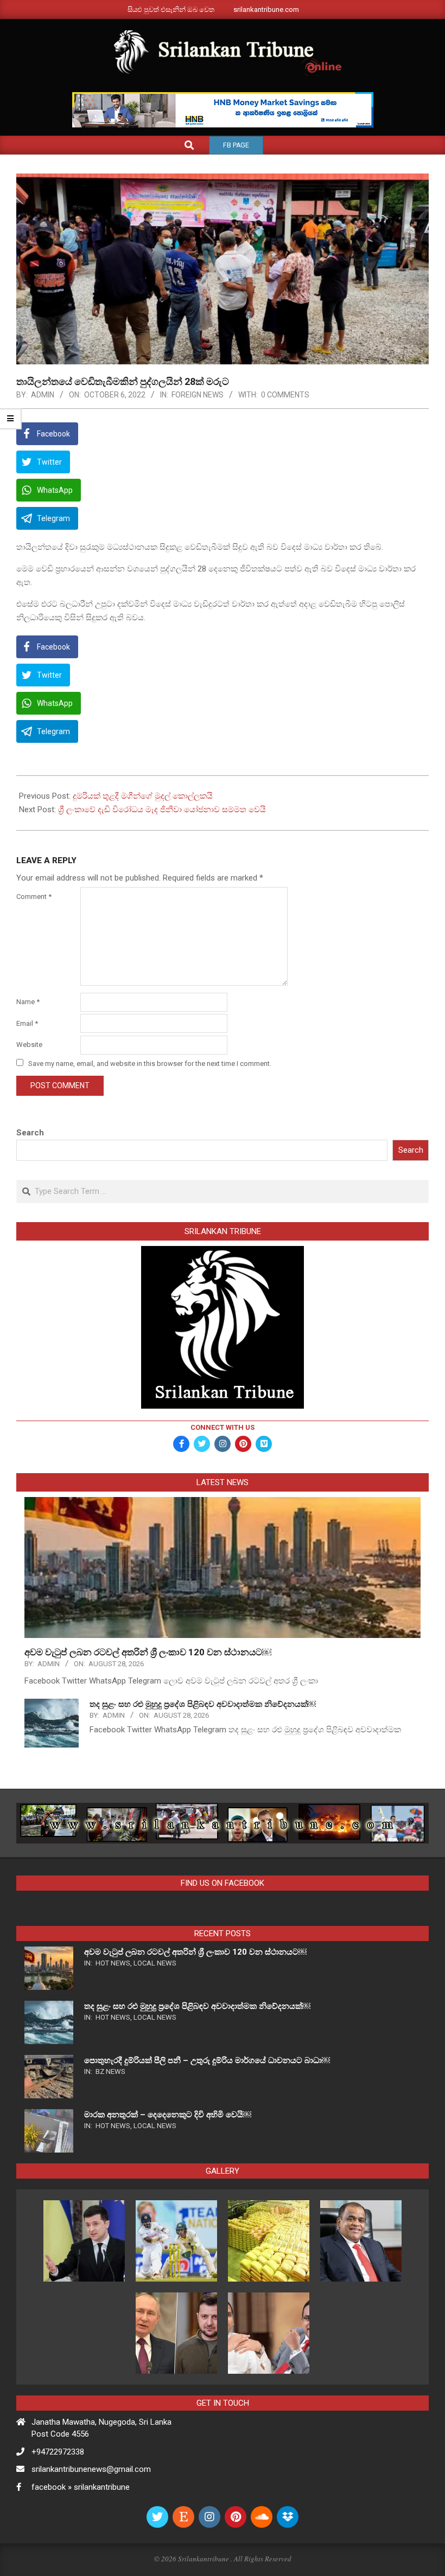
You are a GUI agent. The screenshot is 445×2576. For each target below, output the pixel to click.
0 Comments (285, 395)
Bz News (110, 2071)
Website (29, 1045)
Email (27, 1023)
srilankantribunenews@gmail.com (91, 2469)
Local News (155, 1963)
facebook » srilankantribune (81, 2487)
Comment (34, 897)
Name (28, 1002)
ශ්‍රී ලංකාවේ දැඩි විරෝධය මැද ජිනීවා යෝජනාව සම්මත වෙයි (162, 810)
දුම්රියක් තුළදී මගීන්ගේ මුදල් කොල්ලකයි (143, 796)
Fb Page (236, 145)
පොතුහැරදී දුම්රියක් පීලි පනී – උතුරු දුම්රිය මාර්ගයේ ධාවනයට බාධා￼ (207, 2060)
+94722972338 (58, 2452)
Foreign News (198, 395)
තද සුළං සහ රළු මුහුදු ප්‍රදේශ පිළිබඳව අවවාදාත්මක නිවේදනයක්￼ (203, 1704)
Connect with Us (223, 1427)
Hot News (113, 1963)
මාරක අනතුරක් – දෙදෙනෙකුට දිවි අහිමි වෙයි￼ (168, 2115)
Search (30, 1133)
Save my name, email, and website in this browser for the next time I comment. (150, 1064)
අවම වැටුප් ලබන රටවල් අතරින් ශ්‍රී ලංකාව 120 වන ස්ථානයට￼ (148, 1652)
